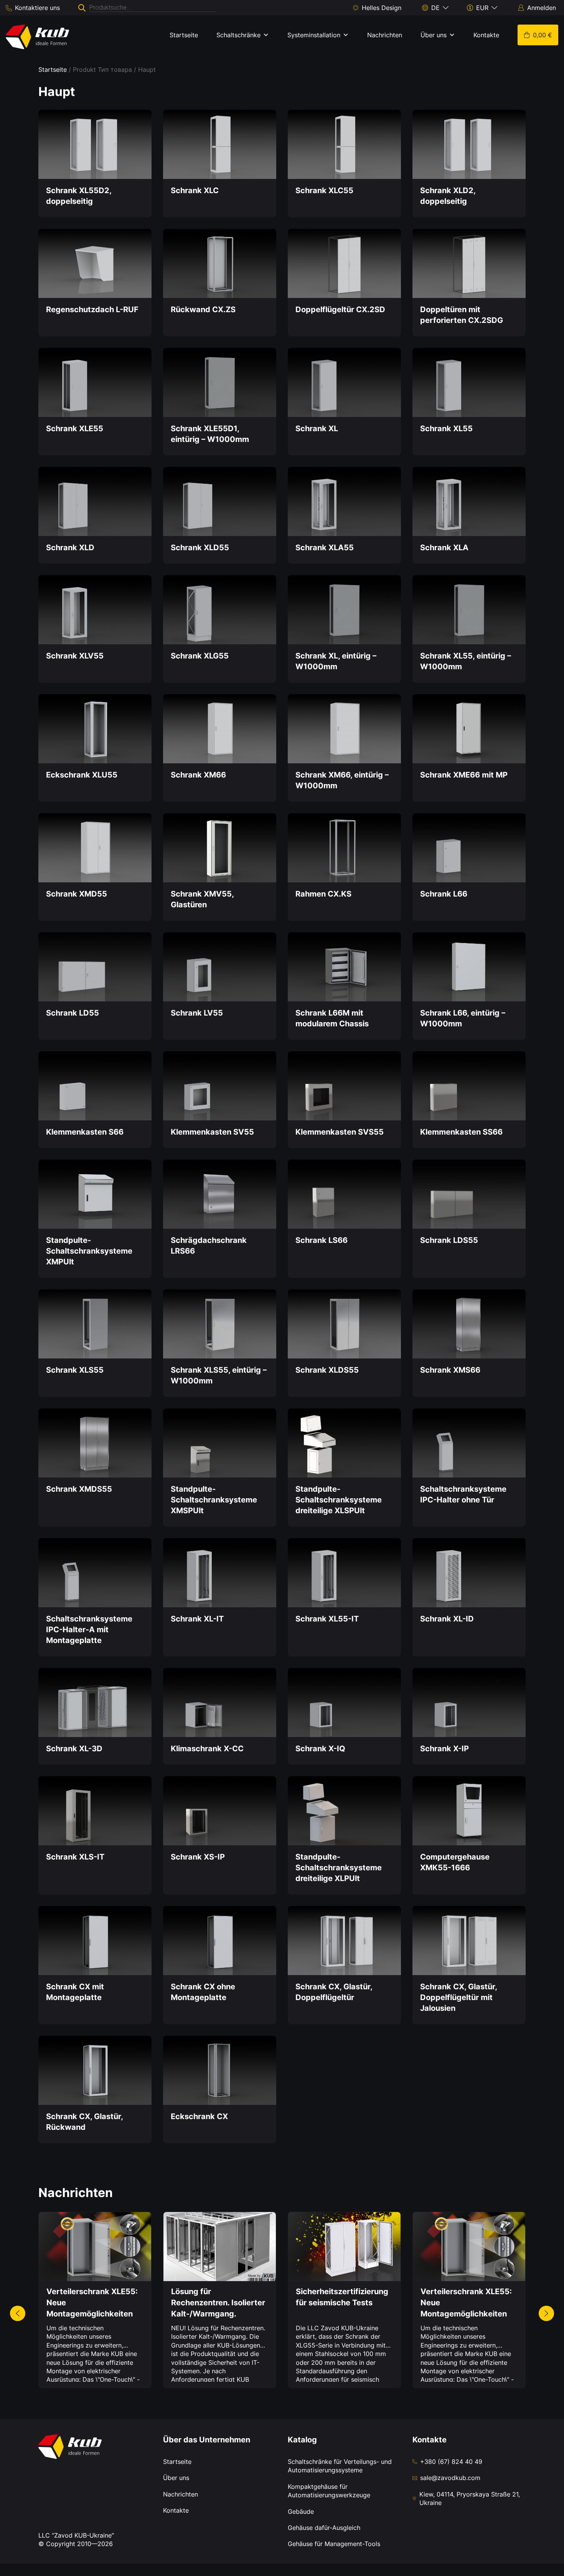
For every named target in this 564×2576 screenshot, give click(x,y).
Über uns (434, 35)
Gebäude (301, 2511)
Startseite (184, 35)
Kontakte (486, 35)
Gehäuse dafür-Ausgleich (324, 2528)
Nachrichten (385, 35)
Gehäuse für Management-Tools (334, 2544)
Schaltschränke (238, 35)
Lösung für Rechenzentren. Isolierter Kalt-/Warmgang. (218, 2303)
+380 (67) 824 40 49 (451, 2462)
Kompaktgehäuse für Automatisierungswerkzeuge (329, 2491)
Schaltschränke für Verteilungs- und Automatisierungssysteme (340, 2466)
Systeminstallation (314, 35)
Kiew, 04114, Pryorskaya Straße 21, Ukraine (470, 2498)
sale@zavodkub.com (450, 2478)
